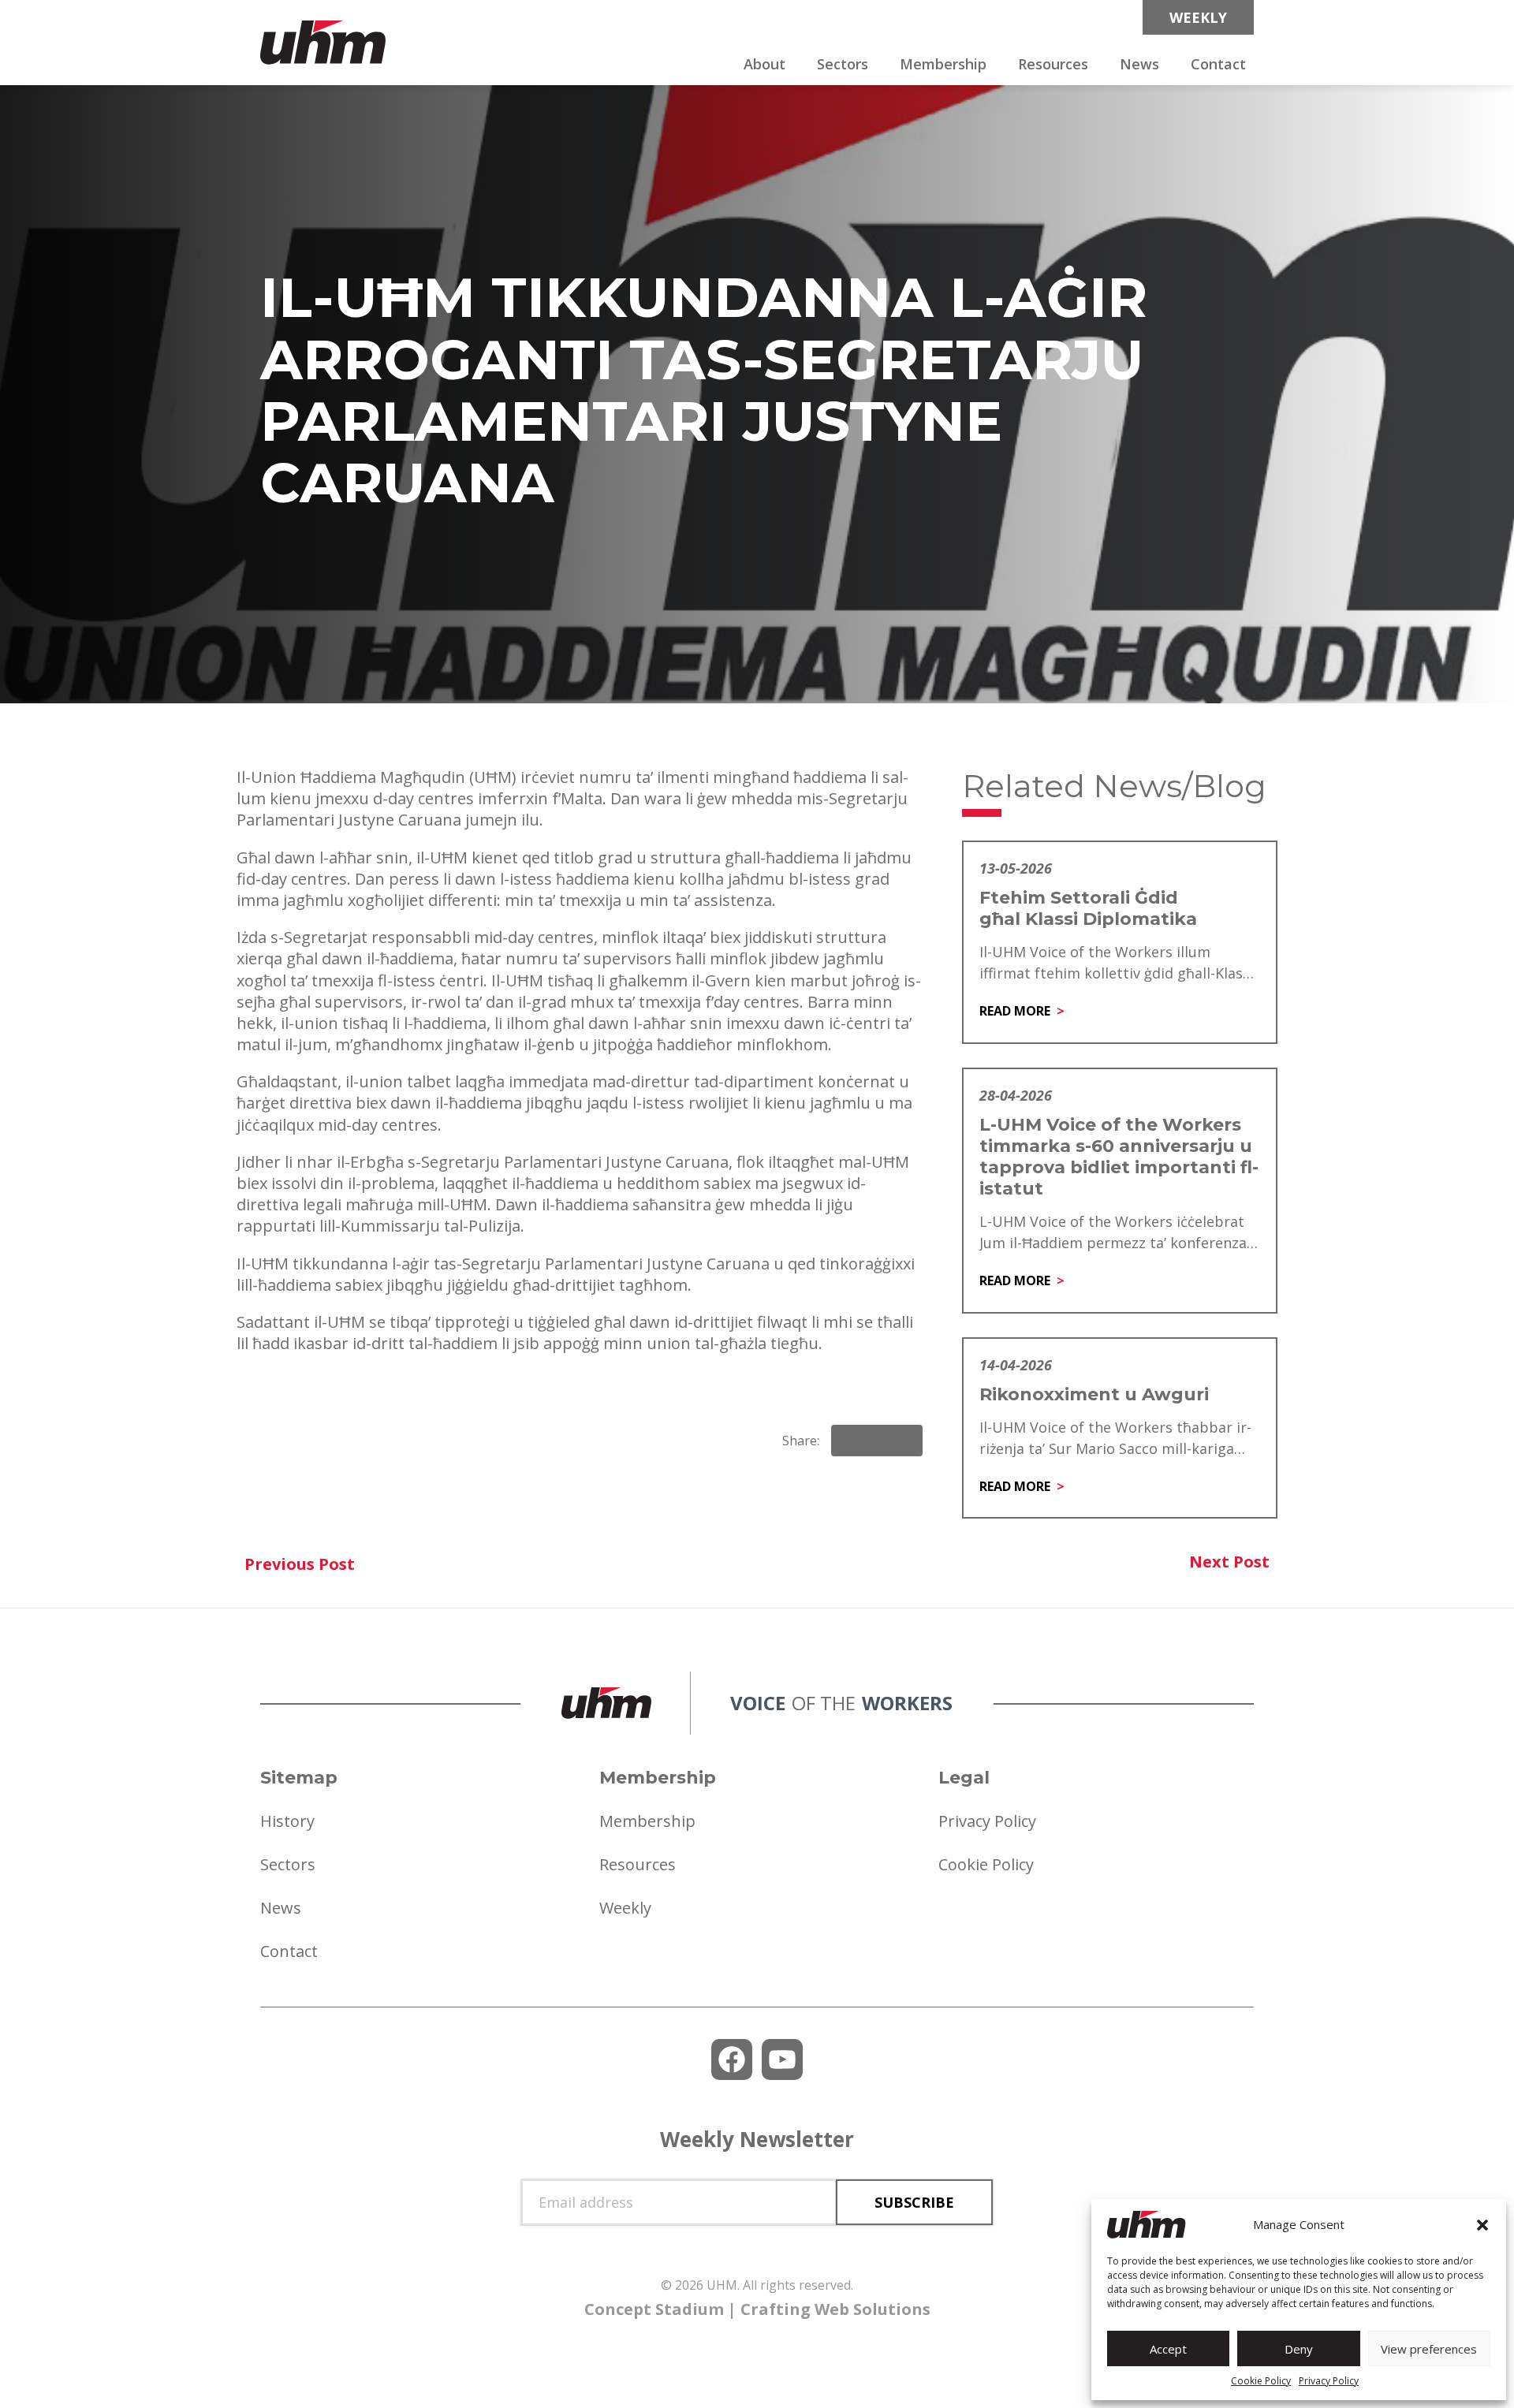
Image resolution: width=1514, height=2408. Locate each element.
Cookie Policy (1261, 2381)
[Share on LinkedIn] (877, 1441)
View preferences (1429, 2349)
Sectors (843, 64)
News (1139, 64)
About (764, 64)
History (287, 1821)
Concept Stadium (654, 2309)
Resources (1053, 64)
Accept (1168, 2349)
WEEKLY (1198, 17)
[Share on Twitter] (904, 1441)
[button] (1482, 2225)
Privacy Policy (1329, 2381)
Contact (1218, 64)
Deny (1299, 2349)
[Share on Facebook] (850, 1441)
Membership (943, 64)
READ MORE (1015, 1011)
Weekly (625, 1908)
